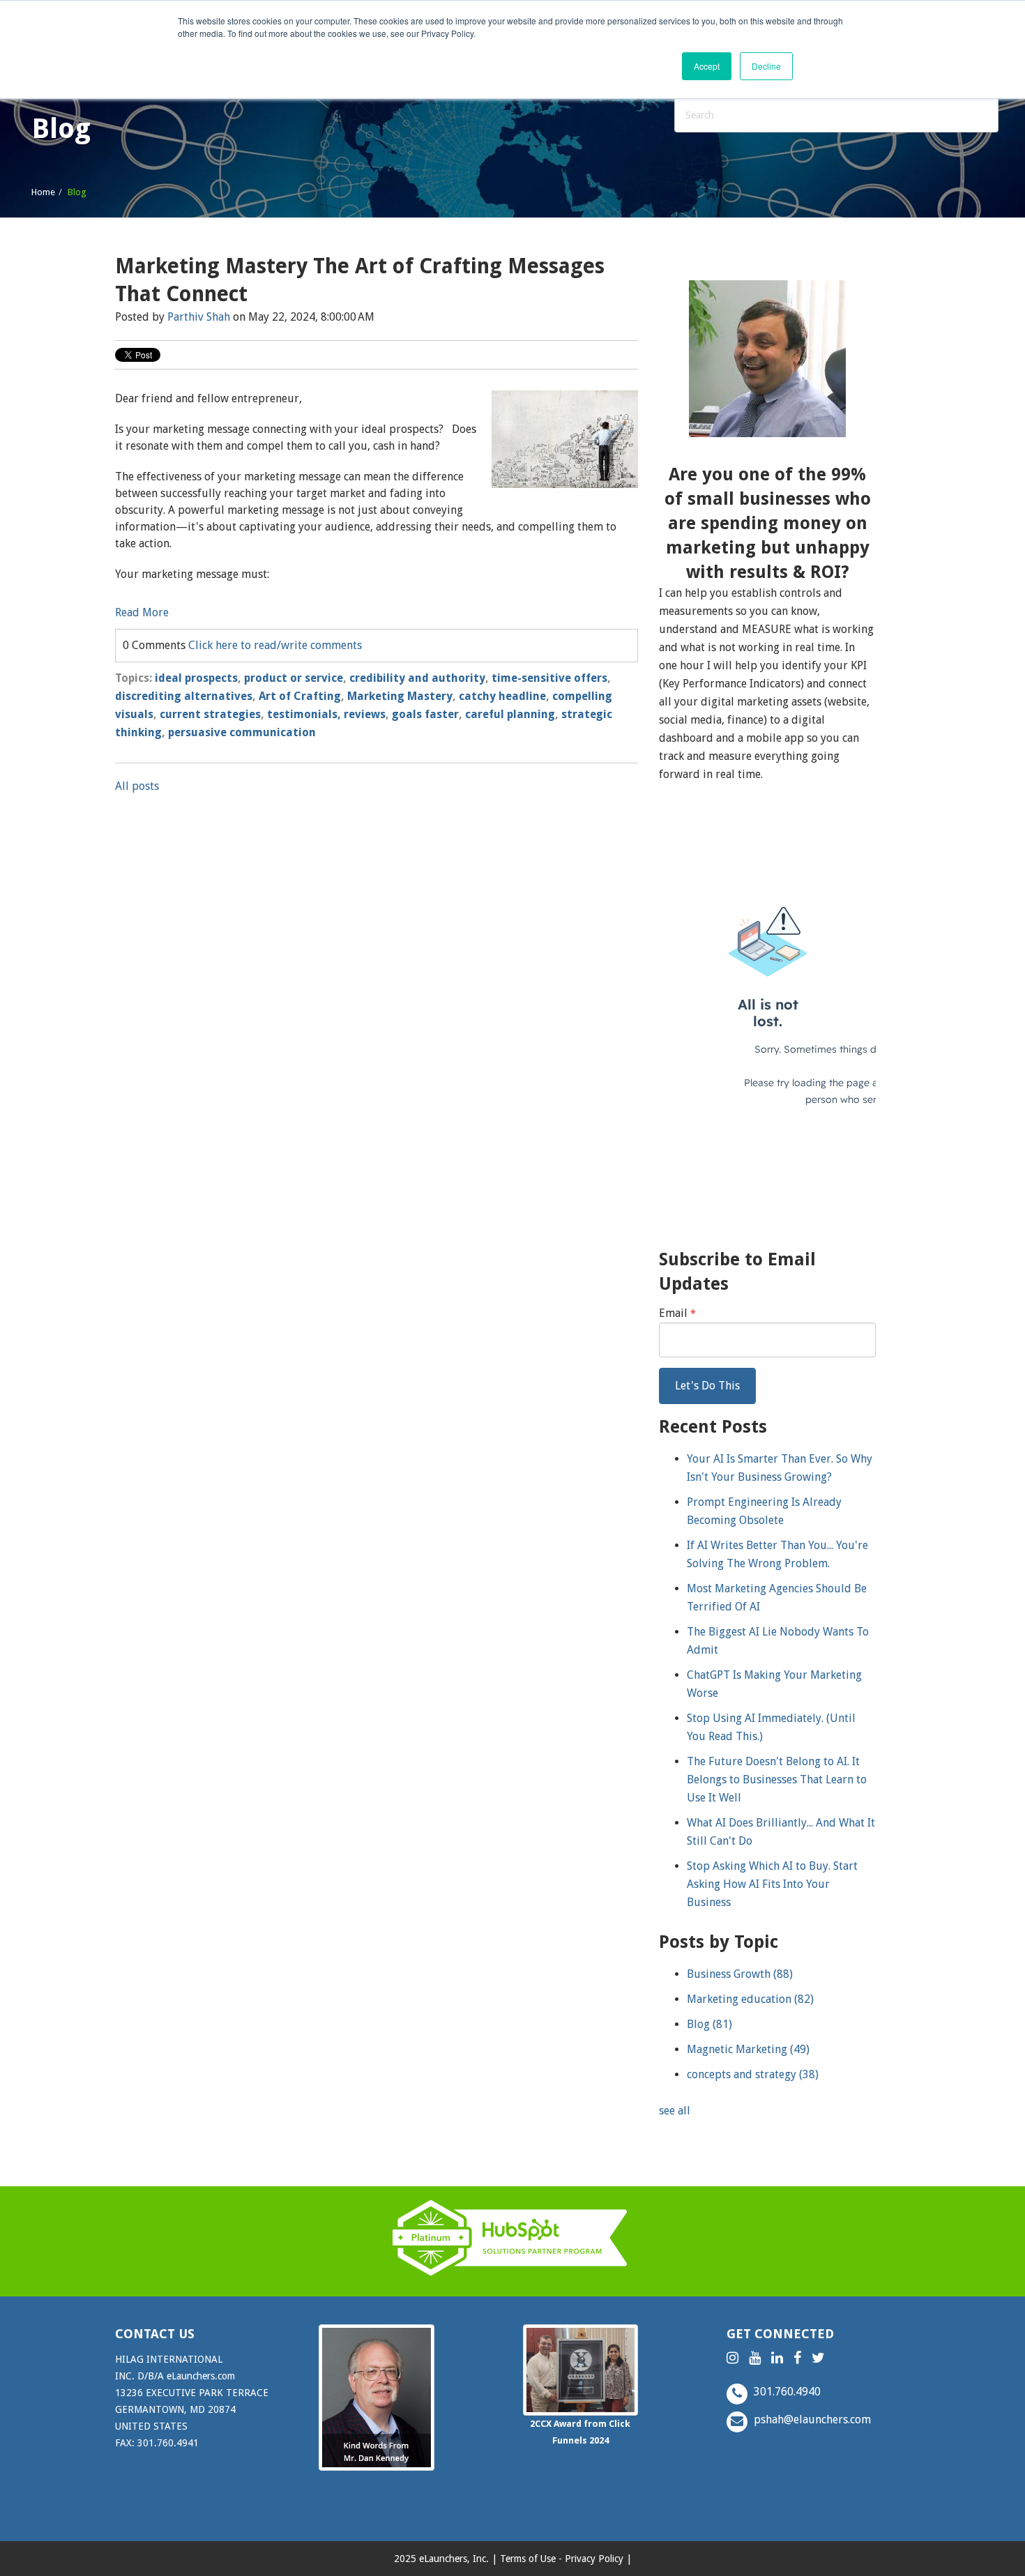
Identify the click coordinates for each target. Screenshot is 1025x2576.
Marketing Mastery (400, 696)
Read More (142, 612)
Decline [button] (766, 66)
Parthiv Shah (199, 317)
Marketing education (750, 1999)
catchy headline (502, 696)
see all (675, 2111)
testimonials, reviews (326, 714)
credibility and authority (417, 678)
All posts (137, 786)
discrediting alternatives (184, 696)
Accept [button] (707, 66)
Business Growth (740, 1974)
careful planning (510, 714)
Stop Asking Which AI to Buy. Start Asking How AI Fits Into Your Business (772, 1884)
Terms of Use (528, 2559)
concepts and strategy (753, 2074)
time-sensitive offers (549, 678)
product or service (294, 678)
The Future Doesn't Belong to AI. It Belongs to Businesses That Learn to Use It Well (777, 1779)
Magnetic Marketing (748, 2049)
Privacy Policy (594, 2559)
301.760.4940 (786, 2392)
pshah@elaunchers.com (811, 2419)
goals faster (425, 714)
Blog (709, 2024)
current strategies (210, 714)
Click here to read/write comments (275, 645)
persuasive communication (242, 732)
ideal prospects (196, 678)
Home (43, 192)
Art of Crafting (300, 696)
